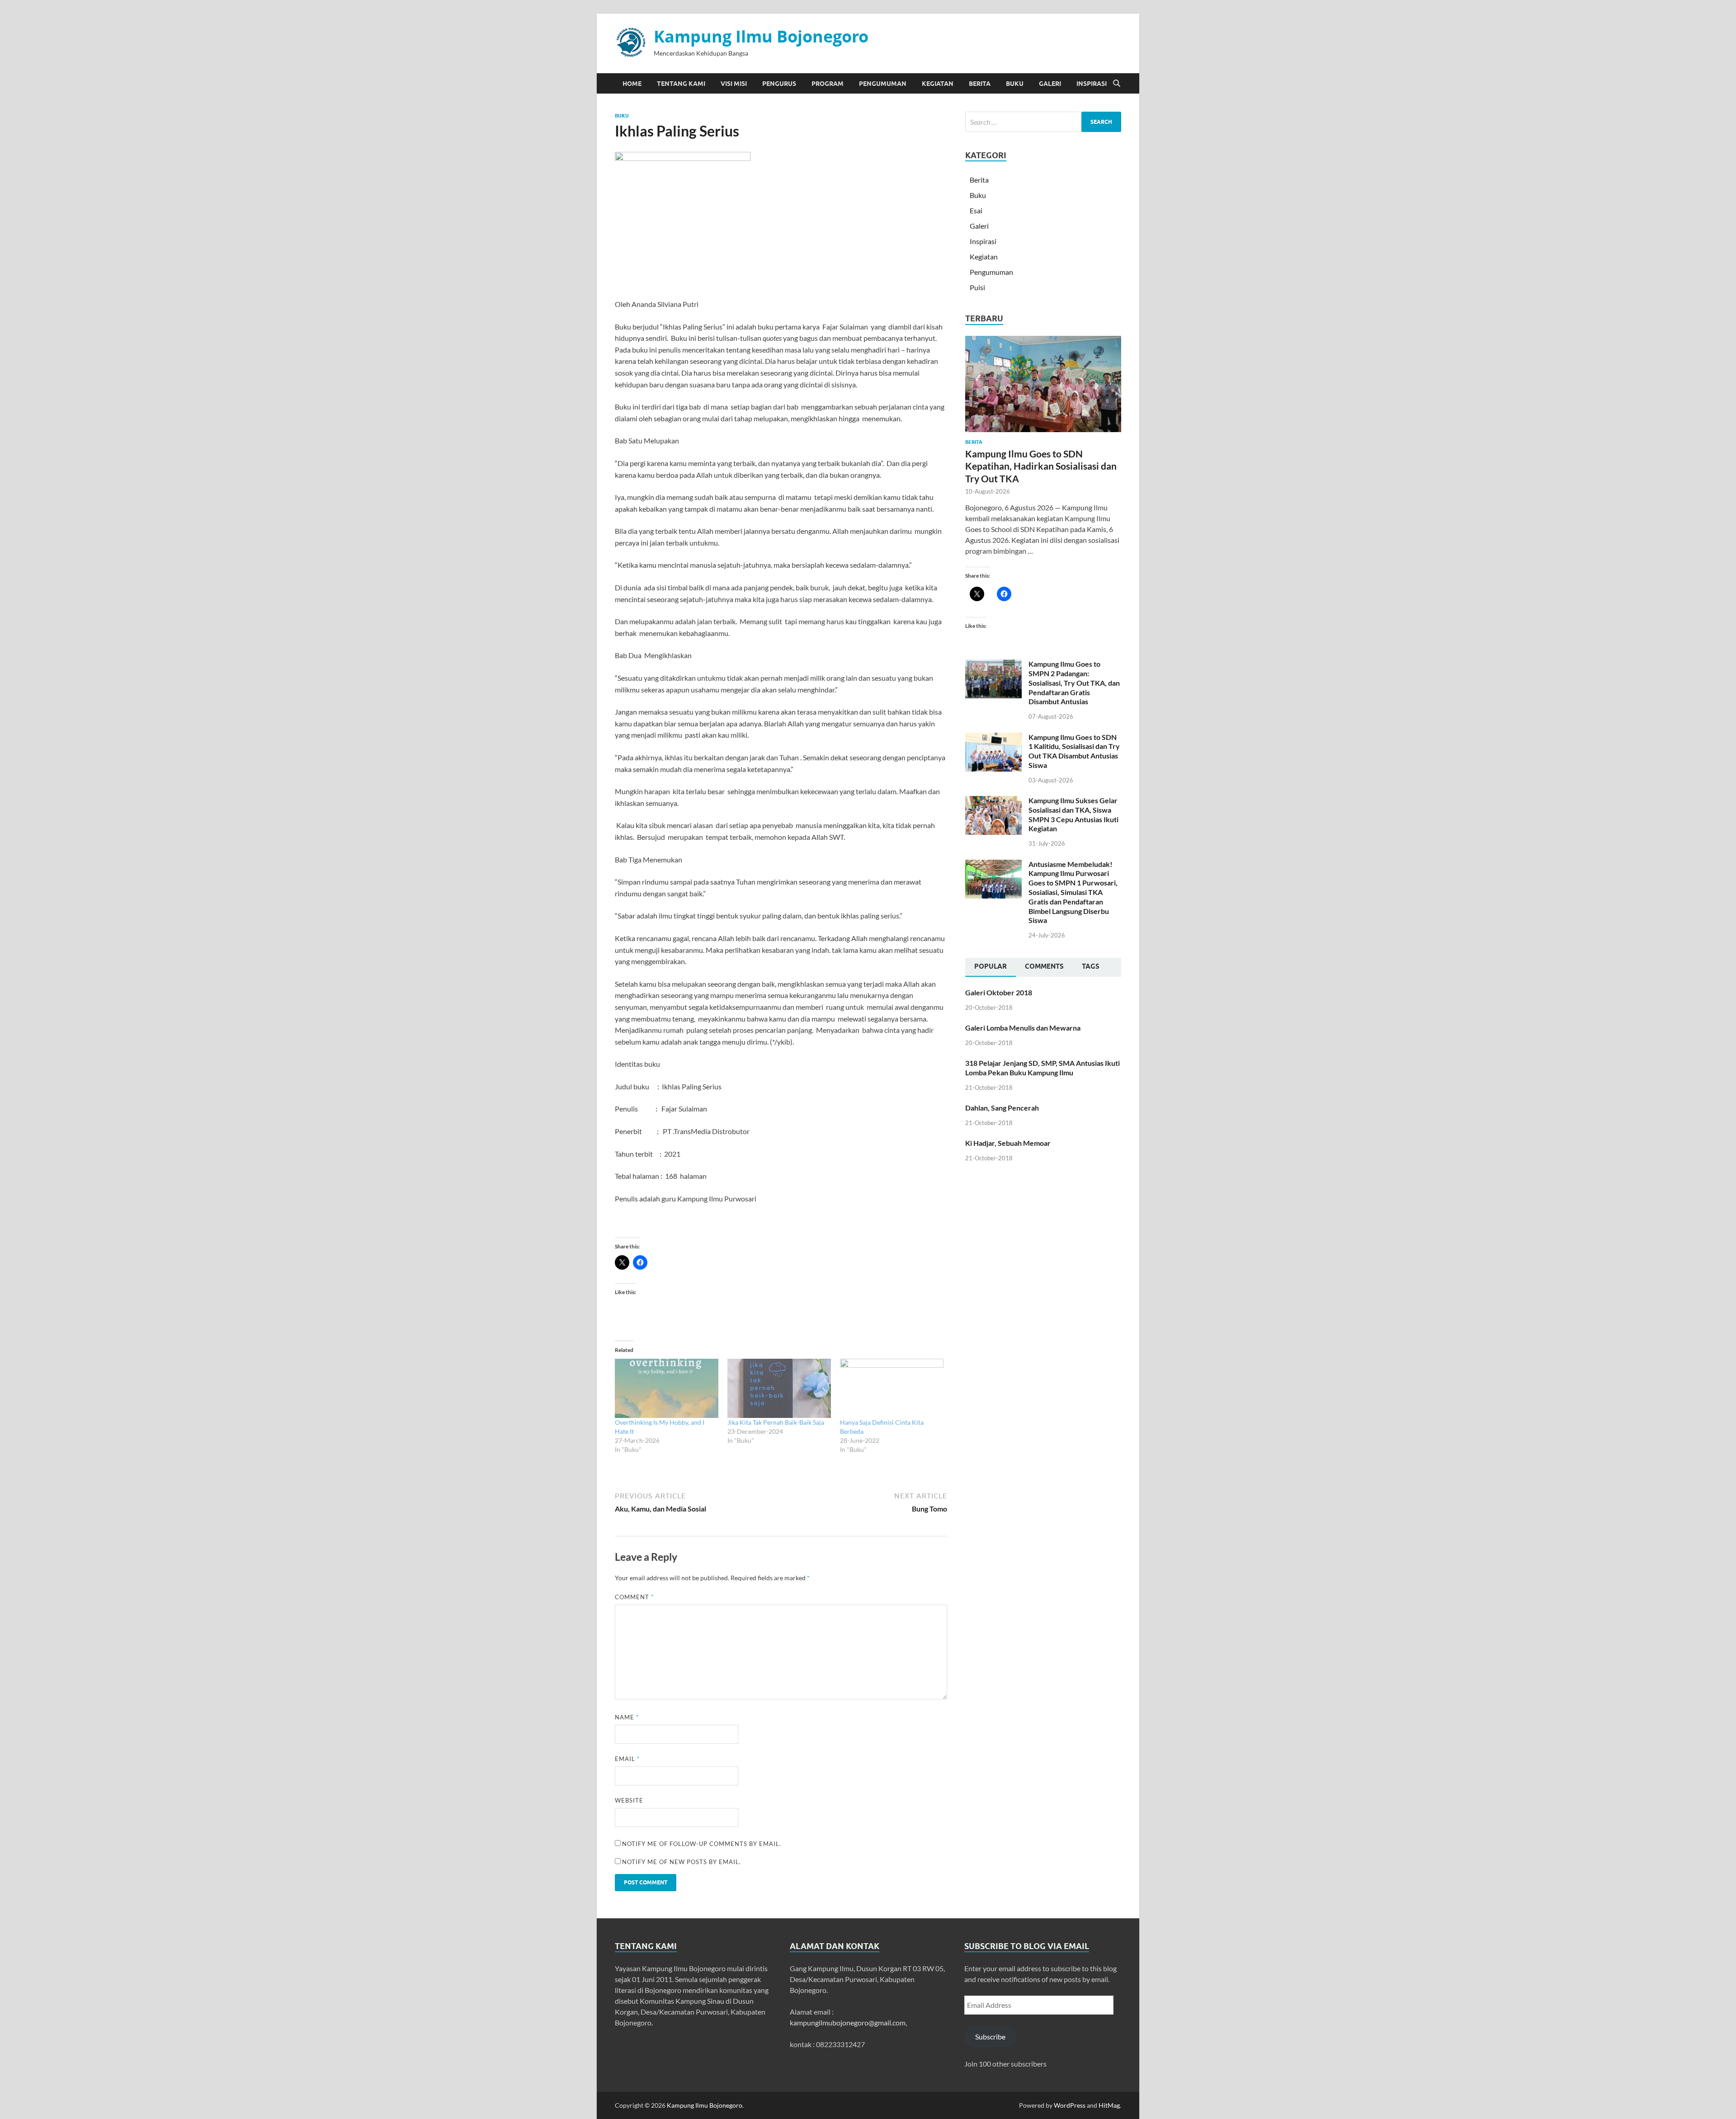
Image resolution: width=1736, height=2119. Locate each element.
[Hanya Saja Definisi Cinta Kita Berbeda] (892, 1388)
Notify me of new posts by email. (682, 1862)
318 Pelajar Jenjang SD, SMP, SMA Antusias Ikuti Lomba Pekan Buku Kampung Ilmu (1043, 1068)
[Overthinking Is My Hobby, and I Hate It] (667, 1388)
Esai (976, 210)
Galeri (1050, 84)
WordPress (1070, 2105)
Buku (1015, 84)
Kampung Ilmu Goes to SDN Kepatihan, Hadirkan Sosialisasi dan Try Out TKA (1041, 466)
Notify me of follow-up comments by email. (702, 1844)
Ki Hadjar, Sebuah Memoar (1008, 1143)
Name (627, 1717)
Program (828, 84)
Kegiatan (938, 84)
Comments (1044, 966)
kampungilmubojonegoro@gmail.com (848, 2022)
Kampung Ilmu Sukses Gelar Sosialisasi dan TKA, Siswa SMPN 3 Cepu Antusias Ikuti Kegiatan (1073, 814)
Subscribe (990, 2037)
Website (629, 1800)
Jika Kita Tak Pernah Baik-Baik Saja (776, 1422)
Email (627, 1759)
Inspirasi (1092, 84)
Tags (1091, 966)
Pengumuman (883, 84)
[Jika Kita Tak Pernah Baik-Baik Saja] (779, 1388)
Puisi (977, 287)
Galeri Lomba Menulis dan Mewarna (1023, 1028)
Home (632, 84)
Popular (991, 966)
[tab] (991, 967)
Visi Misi (734, 84)
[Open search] (1117, 84)
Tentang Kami (681, 84)
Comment (634, 1597)
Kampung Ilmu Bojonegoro (761, 36)
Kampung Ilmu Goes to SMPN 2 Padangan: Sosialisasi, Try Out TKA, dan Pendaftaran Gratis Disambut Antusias (1074, 683)
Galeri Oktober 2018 (999, 992)
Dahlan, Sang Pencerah (1002, 1108)
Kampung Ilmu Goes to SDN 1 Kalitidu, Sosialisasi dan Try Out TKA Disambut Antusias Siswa (1074, 751)
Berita (980, 84)
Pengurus (779, 84)
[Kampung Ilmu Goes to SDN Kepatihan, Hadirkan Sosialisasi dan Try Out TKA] (1043, 341)
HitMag (1109, 2105)
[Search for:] (1043, 122)
